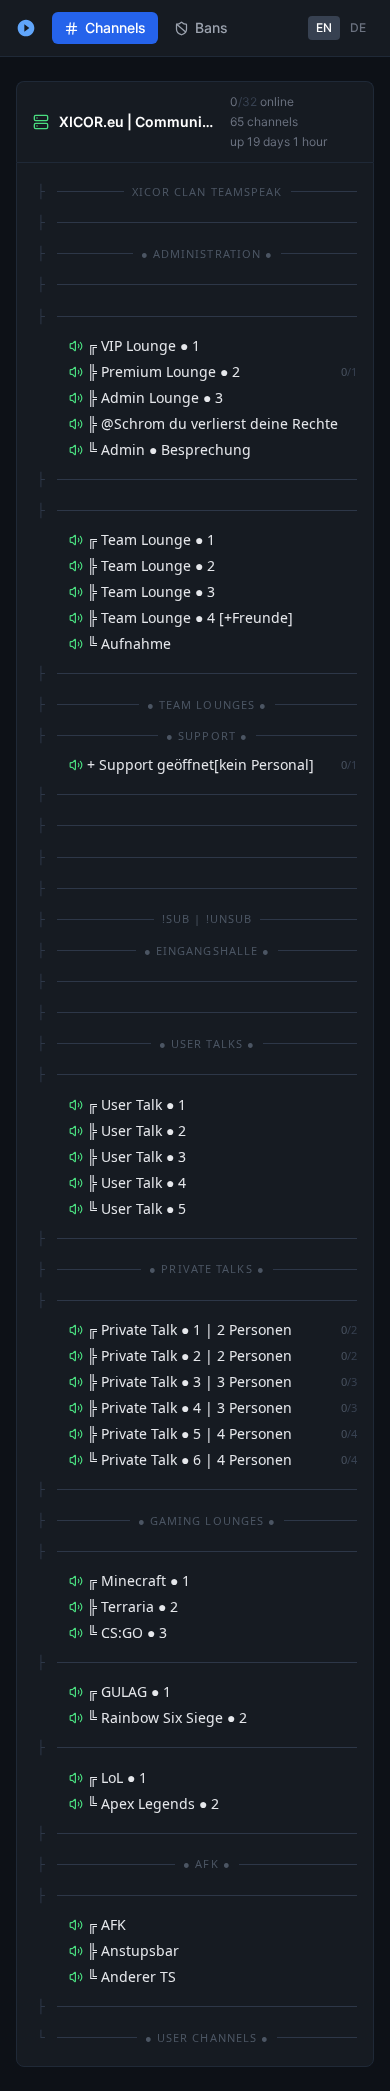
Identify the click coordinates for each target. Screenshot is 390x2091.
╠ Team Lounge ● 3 (151, 591)
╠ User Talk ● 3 (136, 1156)
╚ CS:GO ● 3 (127, 1632)
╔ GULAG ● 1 (129, 1691)
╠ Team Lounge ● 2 (151, 565)
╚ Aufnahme (129, 643)
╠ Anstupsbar (133, 1950)
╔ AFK (106, 1924)
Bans (211, 27)
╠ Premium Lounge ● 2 (163, 371)
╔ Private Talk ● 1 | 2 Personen (189, 1329)
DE (358, 27)
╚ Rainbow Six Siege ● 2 (167, 1717)
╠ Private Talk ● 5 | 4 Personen (189, 1433)
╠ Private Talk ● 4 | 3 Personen (189, 1407)
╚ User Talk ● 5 (136, 1208)
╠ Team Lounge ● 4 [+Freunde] (190, 617)
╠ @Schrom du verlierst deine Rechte (212, 423)
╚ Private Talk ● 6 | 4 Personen (189, 1459)
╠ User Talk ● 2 (136, 1130)
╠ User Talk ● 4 (136, 1182)
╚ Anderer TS (131, 1976)
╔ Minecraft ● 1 (138, 1580)
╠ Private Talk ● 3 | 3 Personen (189, 1381)
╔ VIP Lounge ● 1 (143, 345)
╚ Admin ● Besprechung (169, 449)
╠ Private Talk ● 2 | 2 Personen (189, 1355)
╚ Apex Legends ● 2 (153, 1803)
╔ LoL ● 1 (117, 1777)
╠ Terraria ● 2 (132, 1606)
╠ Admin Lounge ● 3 (155, 397)
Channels (115, 27)
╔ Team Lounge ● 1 (151, 539)
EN (324, 27)
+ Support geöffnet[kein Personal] (200, 764)
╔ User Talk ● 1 (136, 1104)
